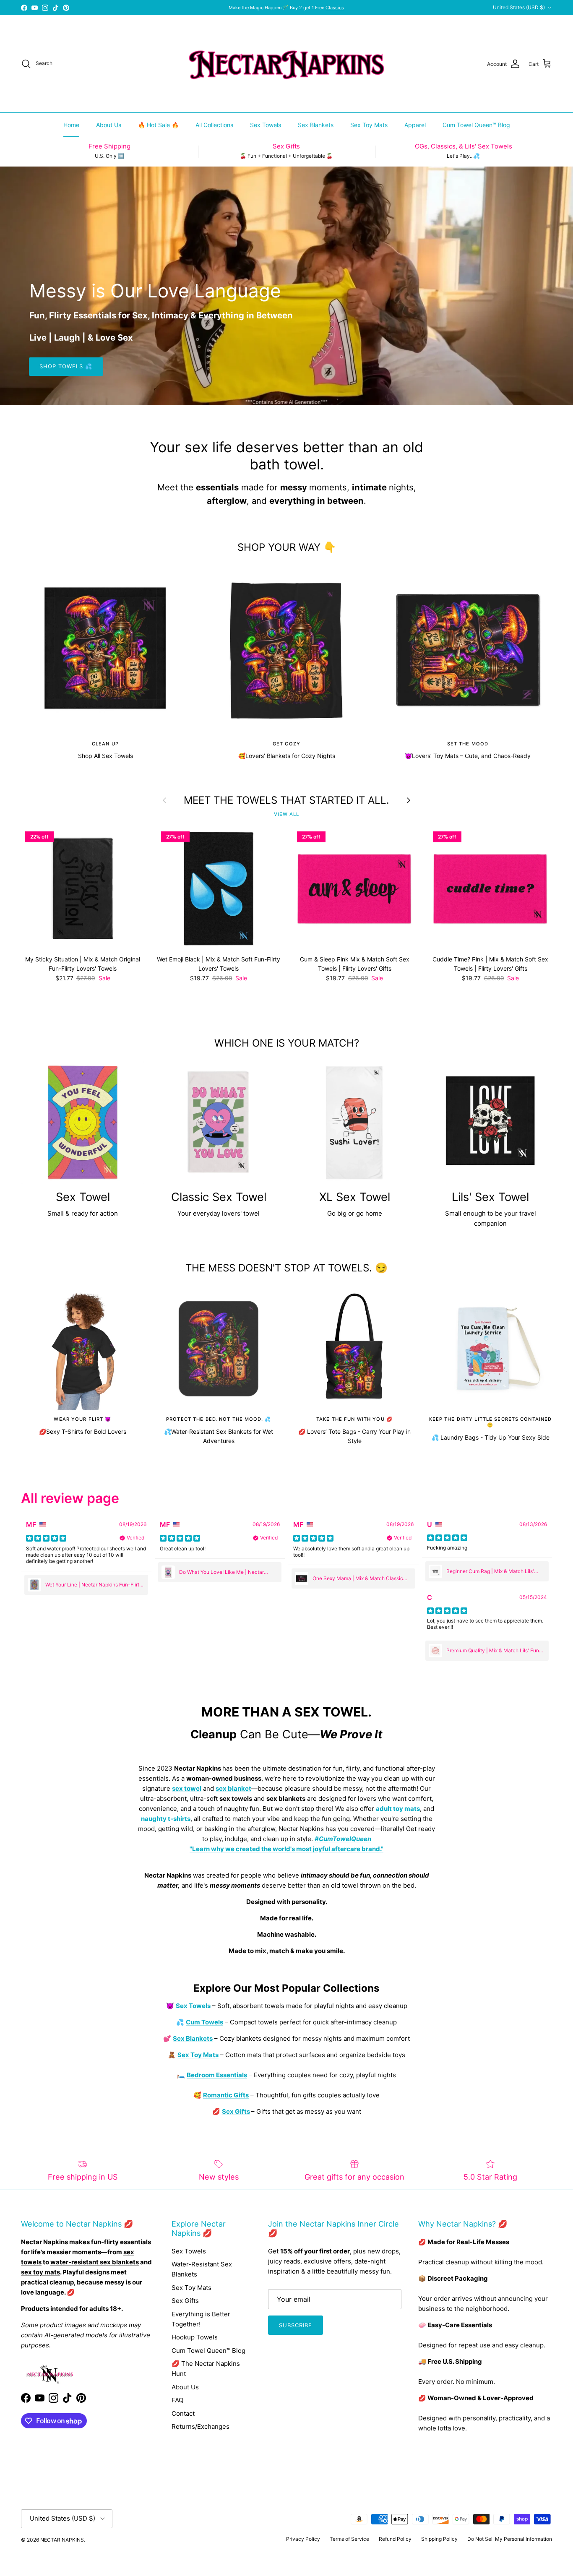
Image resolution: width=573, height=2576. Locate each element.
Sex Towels (266, 125)
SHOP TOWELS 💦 (66, 366)
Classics (335, 8)
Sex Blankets (316, 125)
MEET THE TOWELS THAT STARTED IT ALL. (286, 800)
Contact (183, 2413)
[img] (46, 1538)
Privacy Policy (303, 2539)
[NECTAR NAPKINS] (286, 64)
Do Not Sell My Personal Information (510, 2539)
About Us (109, 125)
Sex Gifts (185, 2301)
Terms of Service (349, 2539)
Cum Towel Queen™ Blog (476, 125)
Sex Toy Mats (369, 125)
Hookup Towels (195, 2337)
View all (286, 814)
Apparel (415, 125)
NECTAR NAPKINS (62, 2540)
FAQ (177, 2400)
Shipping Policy (439, 2539)
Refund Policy (395, 2539)
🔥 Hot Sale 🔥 (158, 125)
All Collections (214, 125)
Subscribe (296, 2325)
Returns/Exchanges (201, 2426)
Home (71, 125)
